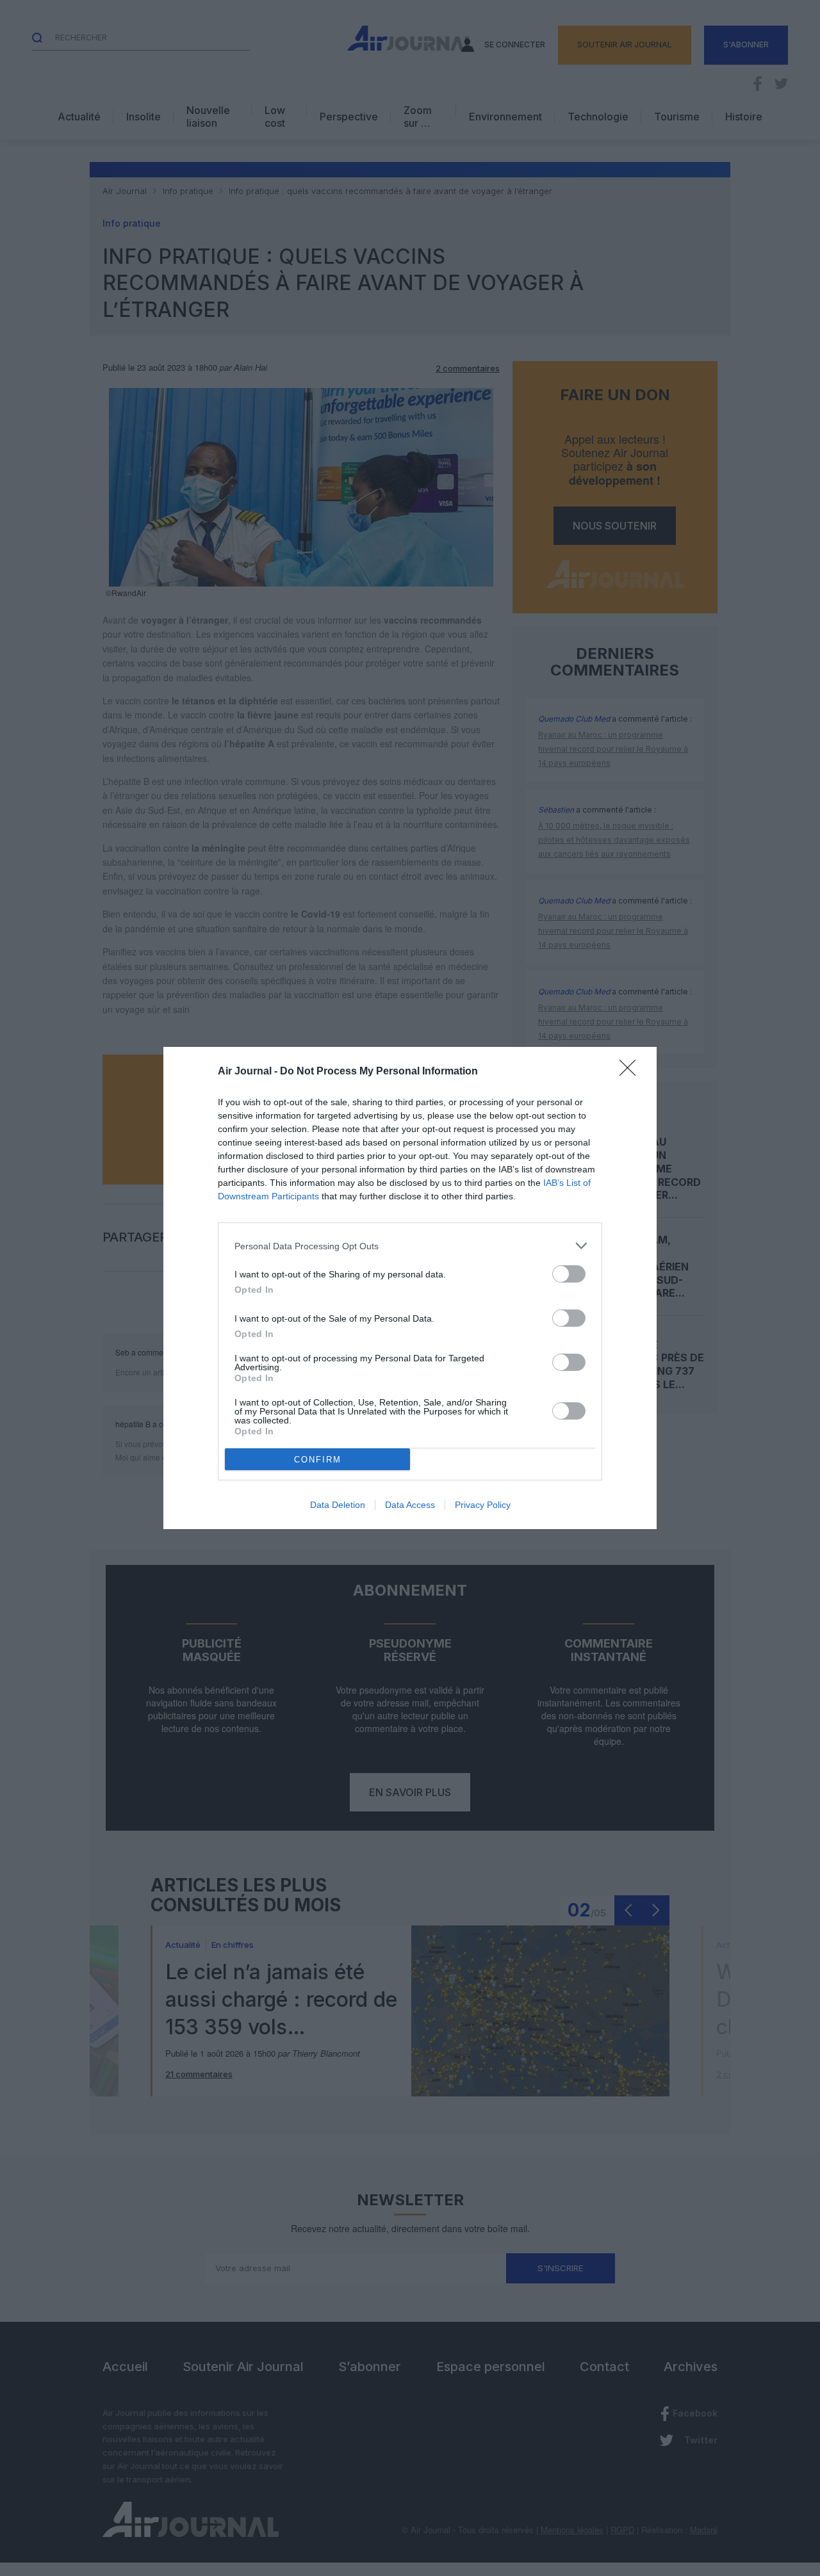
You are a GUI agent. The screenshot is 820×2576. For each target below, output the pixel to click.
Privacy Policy (483, 1505)
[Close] (632, 1072)
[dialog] (410, 1288)
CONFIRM (318, 1460)
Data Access (410, 1505)
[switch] (569, 1274)
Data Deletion (338, 1505)
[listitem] (410, 1246)
